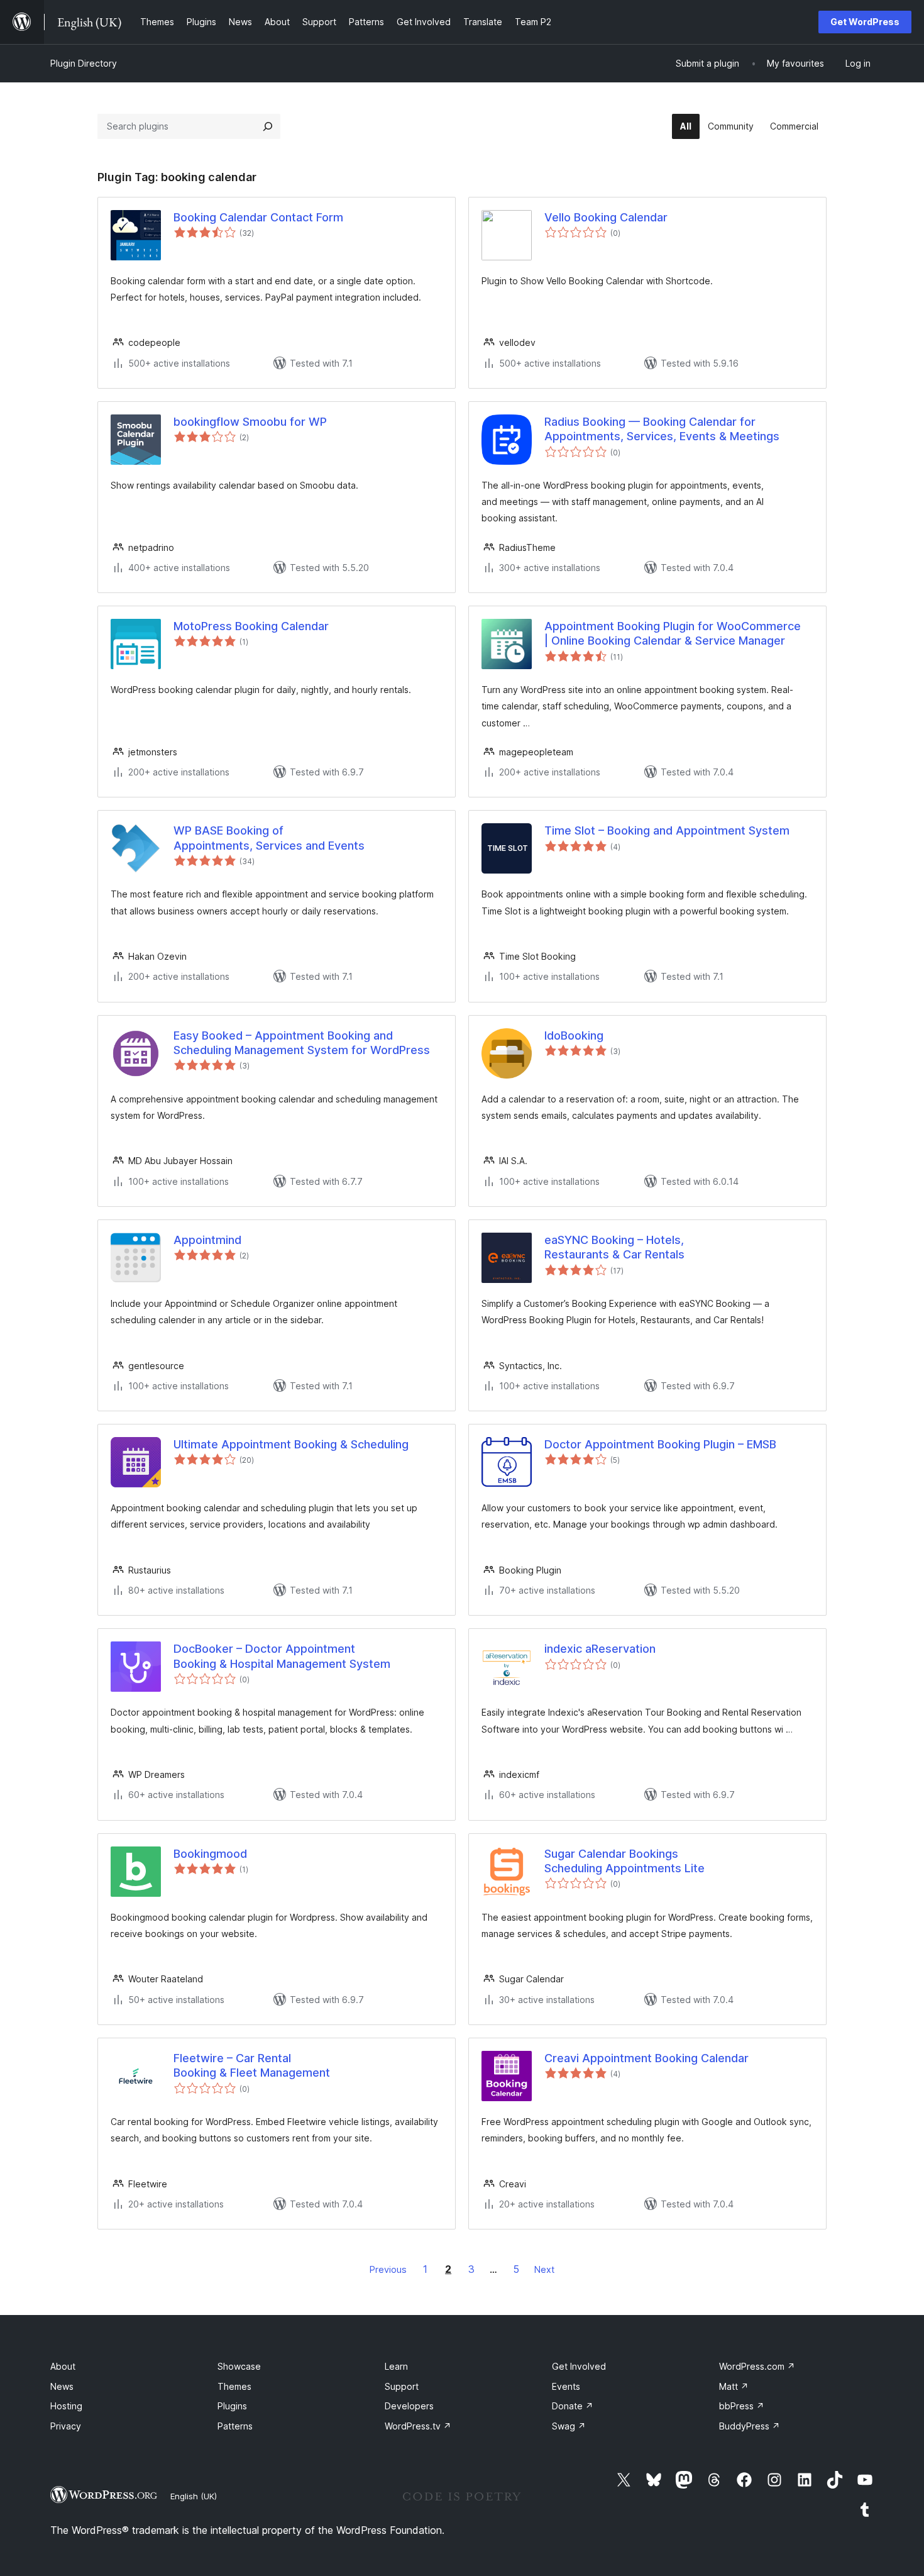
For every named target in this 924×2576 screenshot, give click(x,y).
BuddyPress (750, 2426)
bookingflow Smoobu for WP (250, 422)
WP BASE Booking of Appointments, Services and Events (269, 838)
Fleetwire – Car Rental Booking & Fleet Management (252, 2065)
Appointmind (207, 1240)
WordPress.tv (418, 2426)
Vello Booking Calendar (606, 217)
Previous (388, 2269)
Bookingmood (210, 1854)
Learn (396, 2366)
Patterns (235, 2426)
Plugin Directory (84, 63)
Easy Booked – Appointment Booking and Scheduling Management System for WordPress (302, 1043)
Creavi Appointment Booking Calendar (646, 2058)
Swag (569, 2426)
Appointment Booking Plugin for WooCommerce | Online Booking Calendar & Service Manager (673, 633)
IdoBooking (574, 1035)
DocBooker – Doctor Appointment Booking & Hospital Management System (282, 1656)
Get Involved (579, 2366)
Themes (234, 2386)
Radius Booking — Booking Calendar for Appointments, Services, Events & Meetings (662, 429)
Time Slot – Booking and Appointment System (667, 830)
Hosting (66, 2406)
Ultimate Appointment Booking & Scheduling (291, 1444)
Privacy (66, 2426)
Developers (409, 2406)
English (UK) (194, 2496)
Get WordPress (865, 22)
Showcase (239, 2366)
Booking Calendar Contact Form (258, 217)
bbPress (742, 2406)
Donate (573, 2406)
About (63, 2366)
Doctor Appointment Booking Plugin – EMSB (660, 1444)
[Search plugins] (268, 126)
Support (402, 2386)
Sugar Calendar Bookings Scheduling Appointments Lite (624, 1861)
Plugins (232, 2406)
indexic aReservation (600, 1649)
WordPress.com (757, 2366)
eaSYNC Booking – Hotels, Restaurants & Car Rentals (614, 1247)
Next (544, 2269)
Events (566, 2386)
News (62, 2386)
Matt (734, 2386)
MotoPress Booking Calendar (251, 626)
